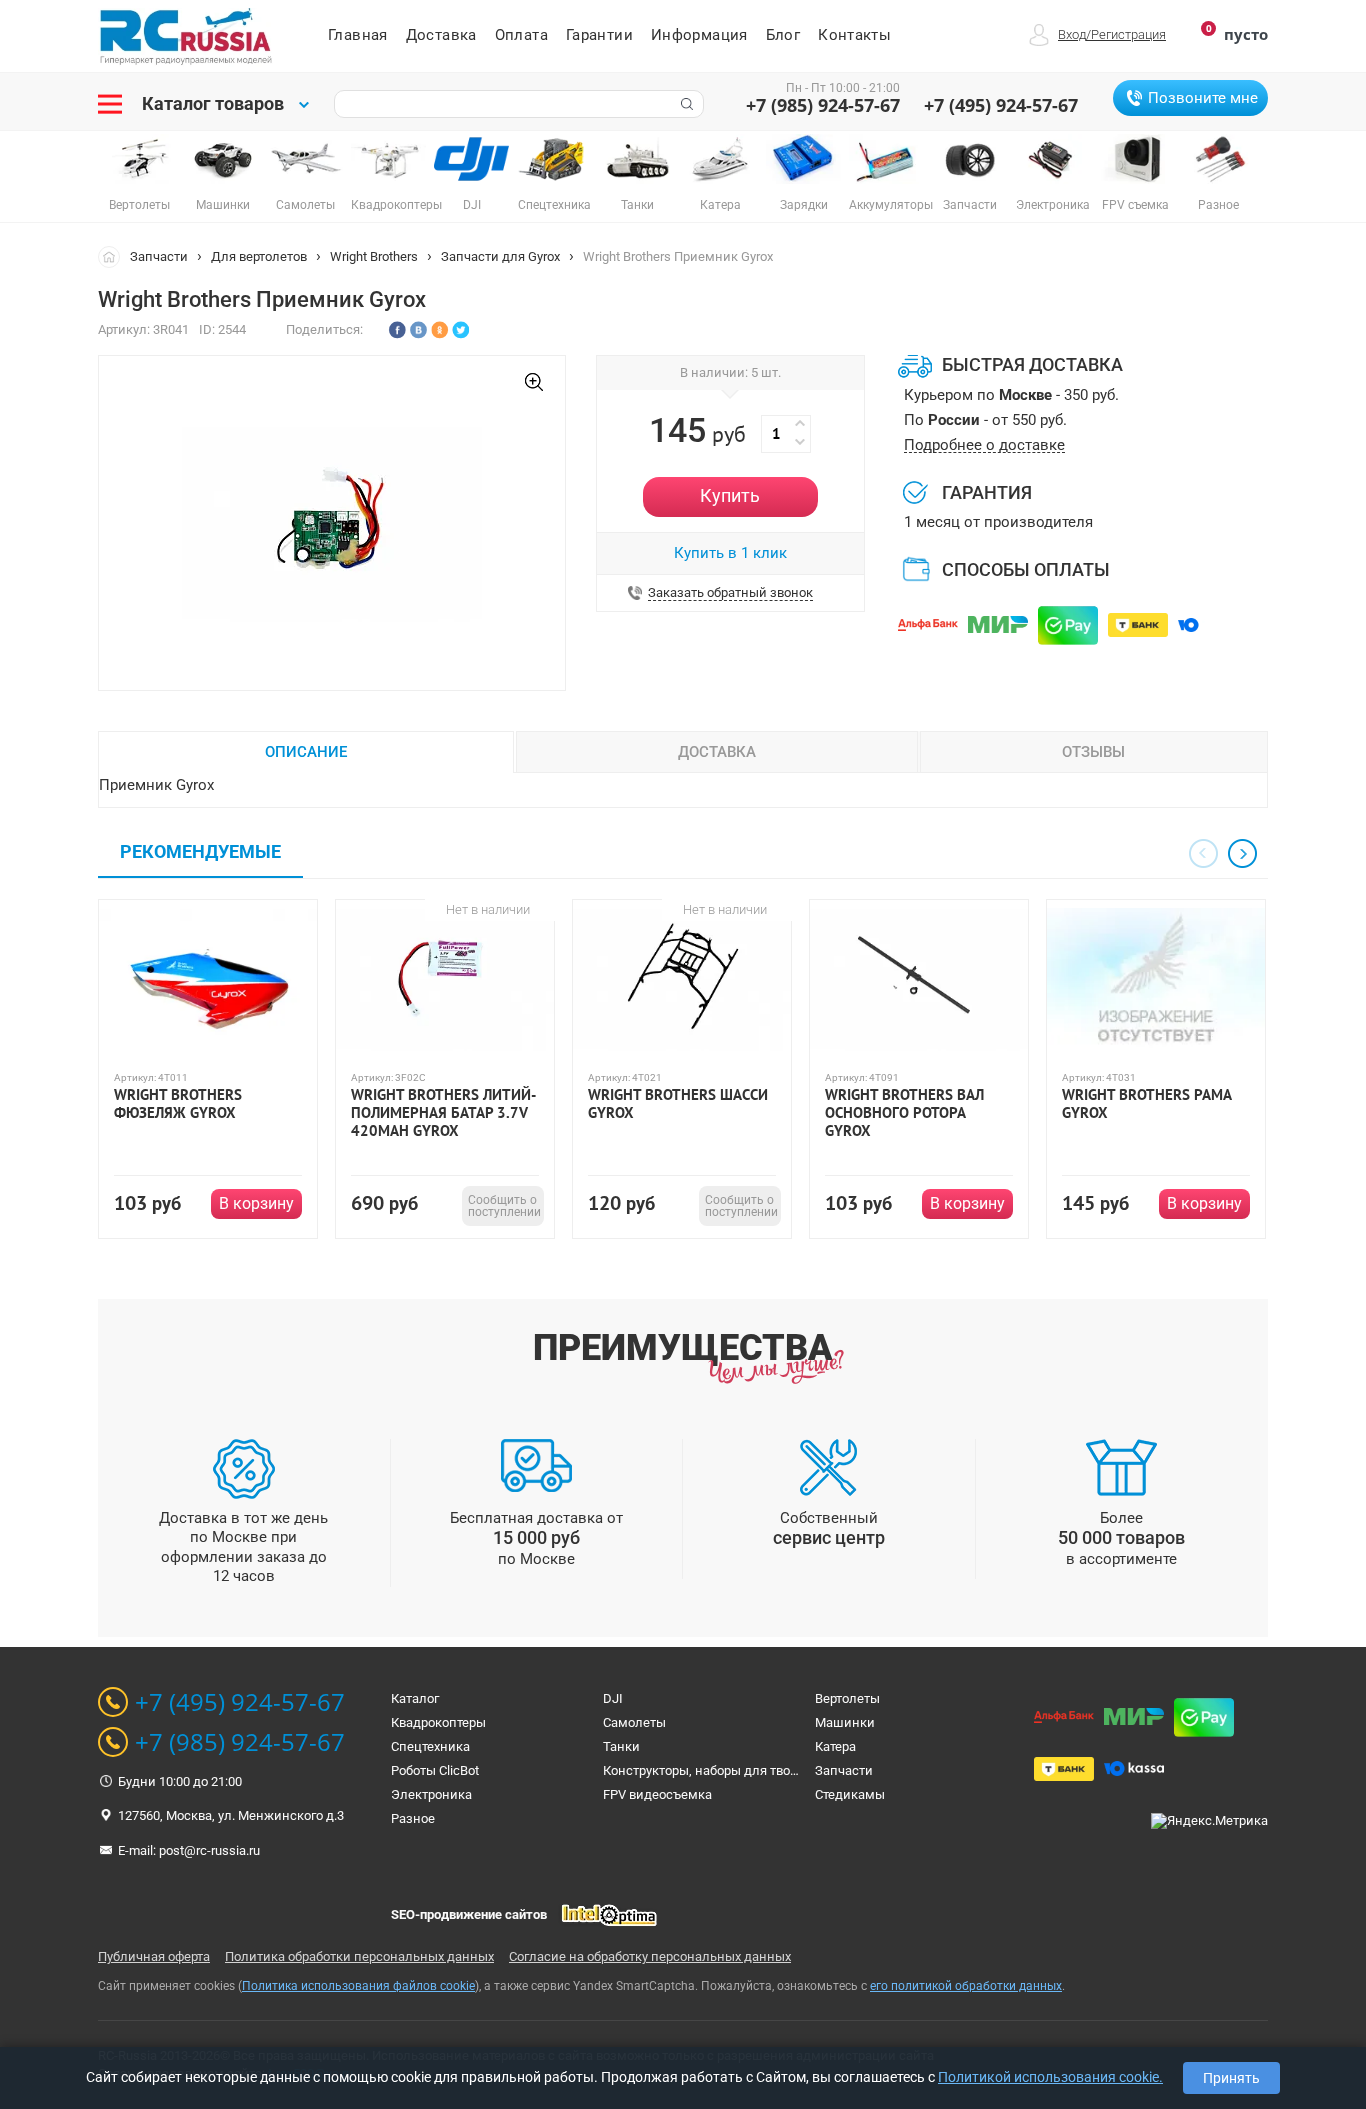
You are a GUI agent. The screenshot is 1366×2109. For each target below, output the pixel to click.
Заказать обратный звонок (730, 593)
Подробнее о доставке (984, 445)
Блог (783, 35)
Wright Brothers (374, 256)
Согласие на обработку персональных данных (650, 1956)
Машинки (845, 1722)
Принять (1231, 2078)
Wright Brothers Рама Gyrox (1146, 1104)
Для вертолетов (259, 256)
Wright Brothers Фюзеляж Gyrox (178, 1104)
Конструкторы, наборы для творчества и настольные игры (781, 1770)
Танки (621, 1746)
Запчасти (159, 256)
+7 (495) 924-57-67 (1001, 105)
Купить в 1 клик (730, 553)
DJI (613, 1698)
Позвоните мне (1203, 98)
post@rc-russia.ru (209, 1850)
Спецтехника (430, 1746)
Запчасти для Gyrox (500, 256)
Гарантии (599, 35)
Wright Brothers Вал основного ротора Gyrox (904, 1113)
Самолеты (634, 1722)
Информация (699, 35)
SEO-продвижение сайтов (469, 1914)
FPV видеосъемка (657, 1794)
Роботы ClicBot (435, 1770)
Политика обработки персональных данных (359, 1956)
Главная (358, 35)
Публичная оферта (154, 1956)
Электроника (431, 1794)
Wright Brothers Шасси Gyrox (678, 1104)
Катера (835, 1746)
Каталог (415, 1698)
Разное (413, 1818)
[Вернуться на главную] (114, 256)
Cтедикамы (850, 1794)
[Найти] (685, 104)
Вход (1072, 34)
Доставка (441, 35)
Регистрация (1128, 34)
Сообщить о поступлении (504, 1206)
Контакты (854, 35)
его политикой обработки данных (966, 1986)
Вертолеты (847, 1698)
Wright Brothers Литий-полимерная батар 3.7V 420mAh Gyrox (443, 1113)
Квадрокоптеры (438, 1722)
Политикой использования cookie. (1050, 2077)
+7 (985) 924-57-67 (823, 105)
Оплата (521, 35)
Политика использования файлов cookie (358, 1986)
